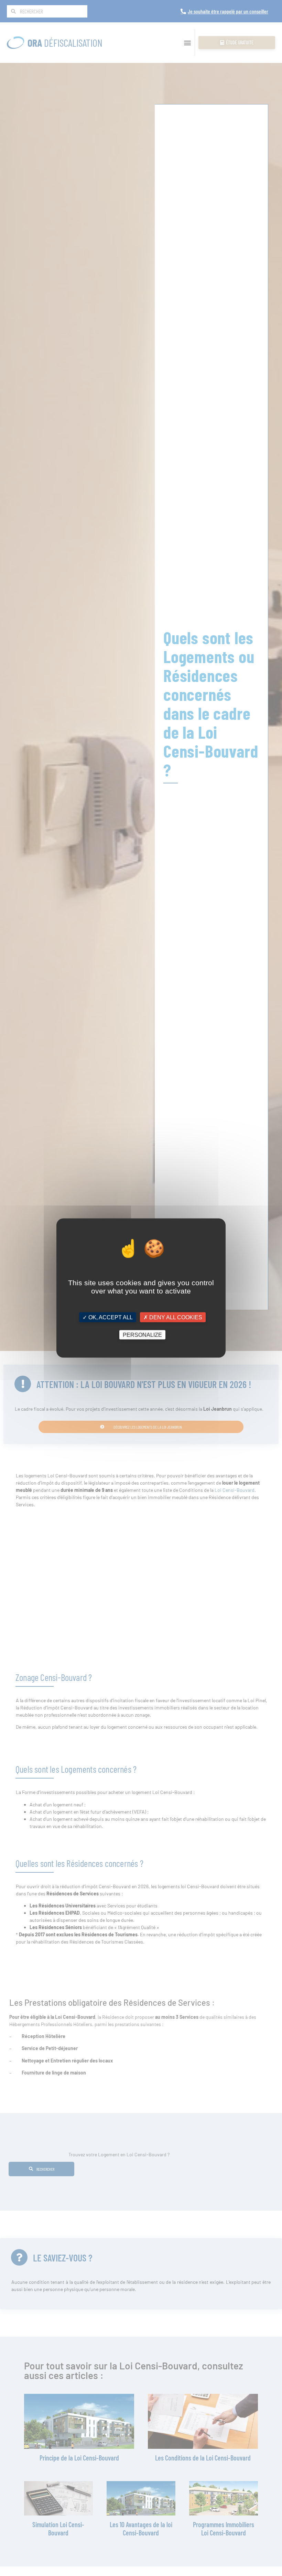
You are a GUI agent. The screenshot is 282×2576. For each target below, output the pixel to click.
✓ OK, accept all (108, 1317)
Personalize (142, 1335)
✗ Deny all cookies (173, 1317)
